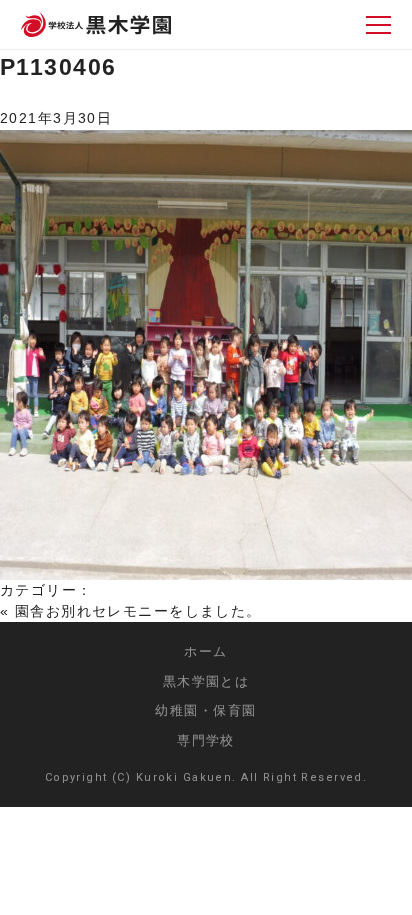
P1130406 (58, 67)
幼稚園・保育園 (205, 710)
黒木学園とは (206, 681)
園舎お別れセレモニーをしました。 (138, 611)
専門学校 (206, 740)
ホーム (205, 651)
